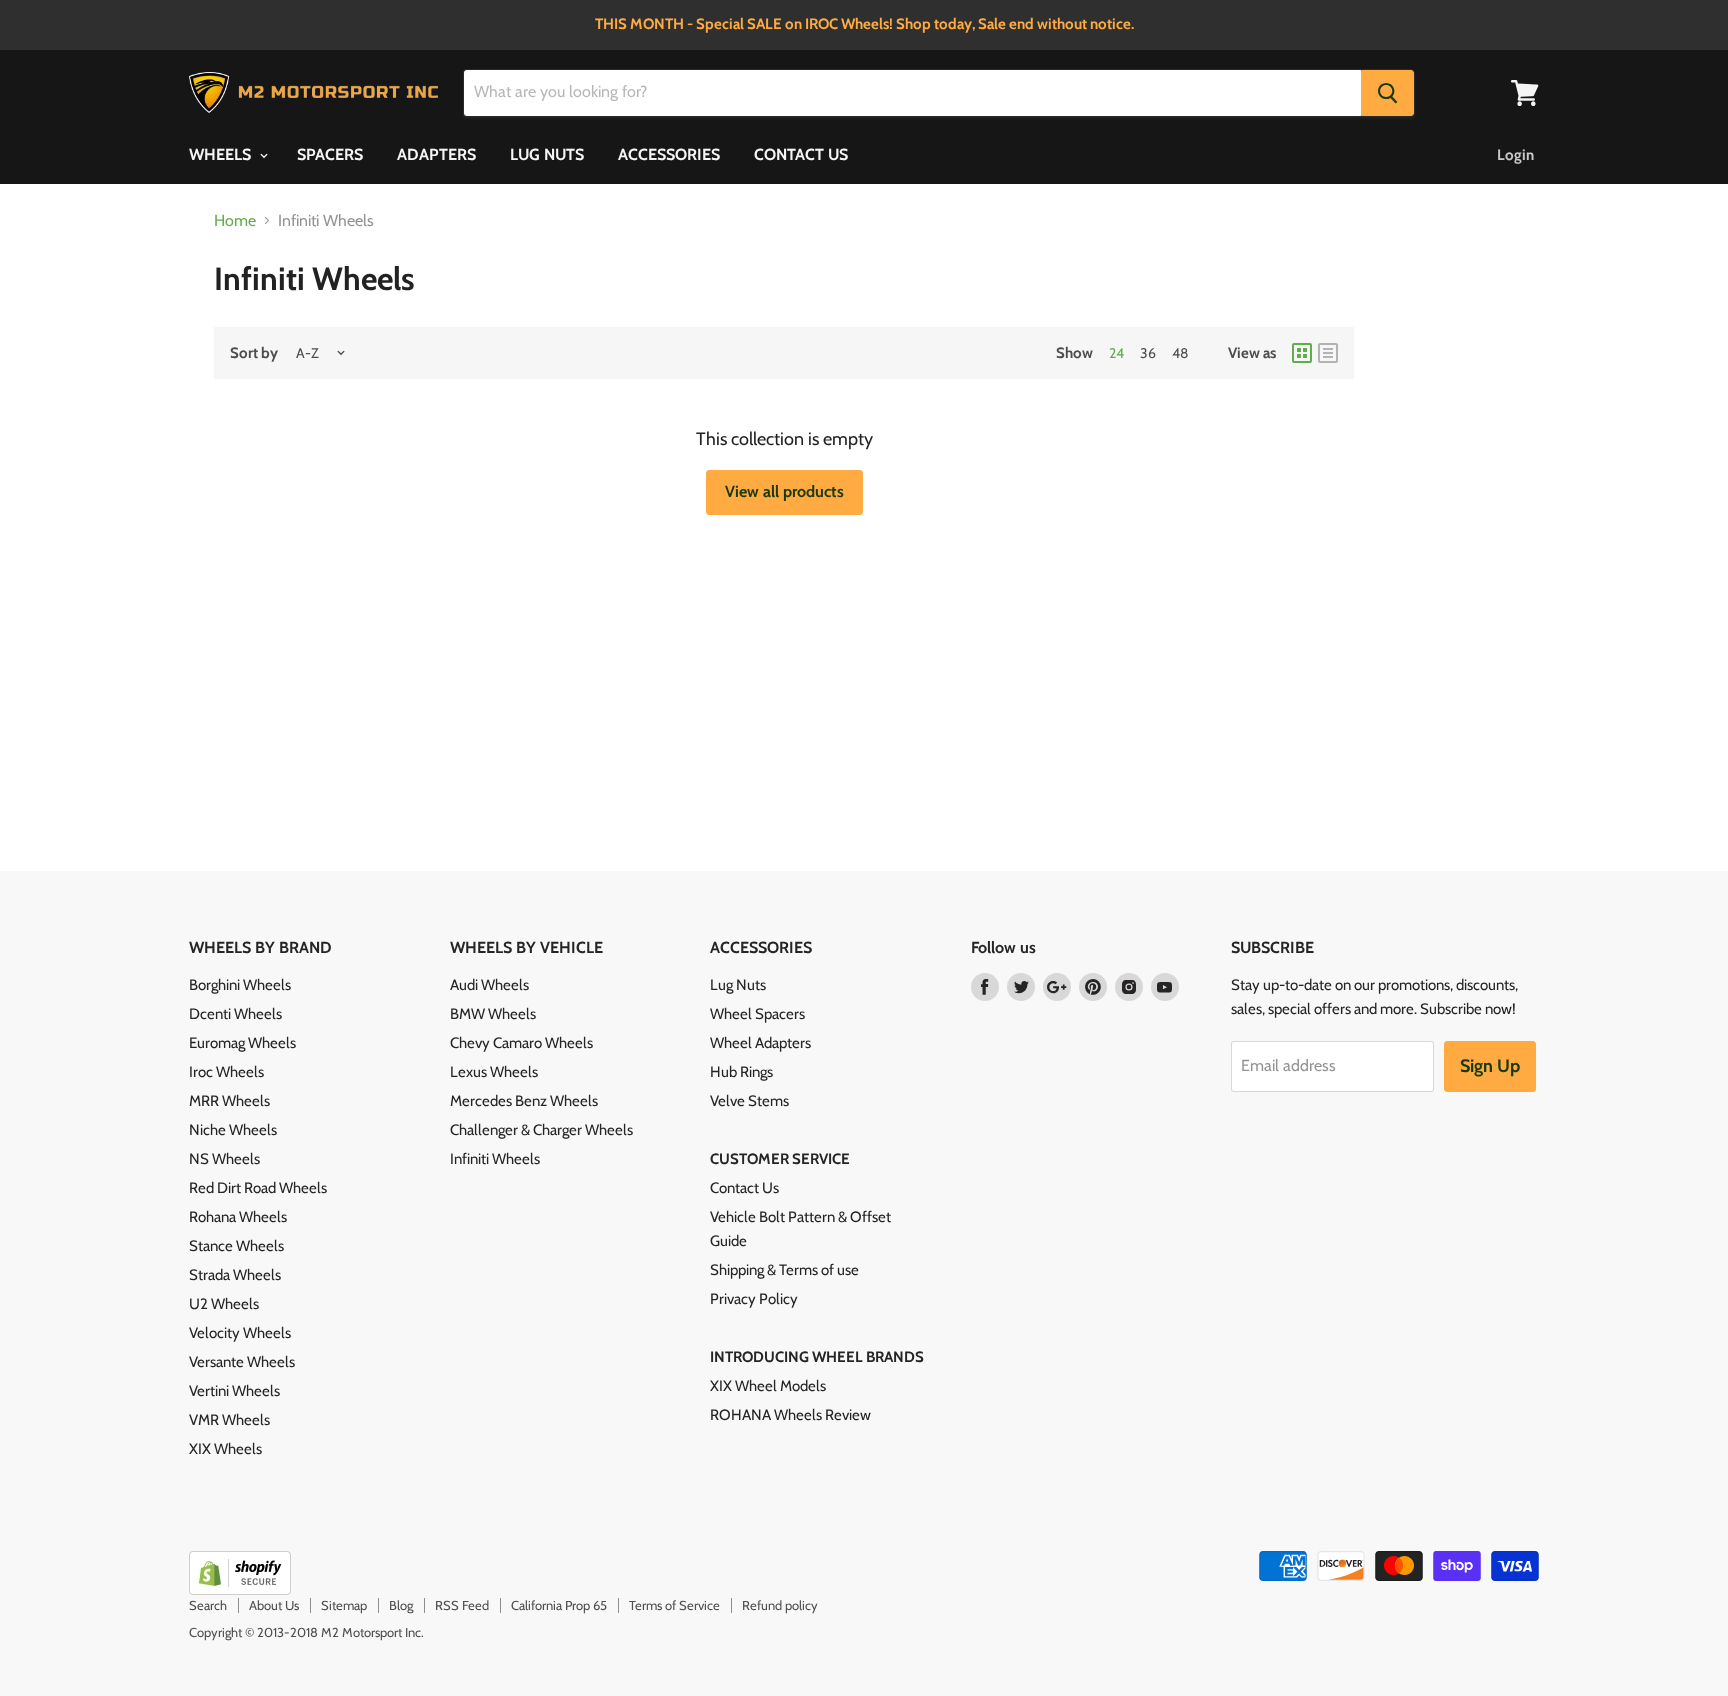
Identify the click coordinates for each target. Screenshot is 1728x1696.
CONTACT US (801, 154)
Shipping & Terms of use (784, 1270)
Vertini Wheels (234, 1391)
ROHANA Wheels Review (790, 1415)
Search (208, 1605)
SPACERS (330, 154)
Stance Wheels (236, 1246)
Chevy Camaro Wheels (521, 1043)
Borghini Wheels (240, 985)
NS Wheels (224, 1159)
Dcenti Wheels (235, 1014)
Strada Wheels (235, 1275)
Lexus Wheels (494, 1072)
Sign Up (1490, 1066)
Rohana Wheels (238, 1217)
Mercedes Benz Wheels (524, 1101)
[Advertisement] (712, 640)
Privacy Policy (754, 1299)
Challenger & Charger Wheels (541, 1130)
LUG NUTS (547, 154)
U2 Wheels (224, 1304)
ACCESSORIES (669, 154)
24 (1116, 353)
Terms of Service (674, 1605)
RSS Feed (462, 1605)
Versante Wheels (242, 1362)
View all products (784, 491)
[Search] (1387, 93)
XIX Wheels (225, 1449)
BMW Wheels (493, 1014)
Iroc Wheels (226, 1072)
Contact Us (744, 1188)
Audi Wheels (489, 985)
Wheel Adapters (760, 1043)
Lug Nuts (738, 985)
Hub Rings (741, 1072)
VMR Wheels (229, 1420)
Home (235, 221)
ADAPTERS (436, 154)
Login (1515, 155)
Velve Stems (749, 1101)
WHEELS (222, 154)
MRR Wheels (229, 1101)
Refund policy (780, 1605)
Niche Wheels (233, 1130)
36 (1148, 353)
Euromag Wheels (242, 1043)
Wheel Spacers (757, 1014)
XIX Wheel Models (768, 1386)
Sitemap (344, 1605)
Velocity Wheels (240, 1333)
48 (1180, 353)
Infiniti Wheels (495, 1159)
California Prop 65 (559, 1605)
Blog (401, 1605)
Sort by (254, 353)
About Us (274, 1605)
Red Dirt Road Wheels (258, 1188)
